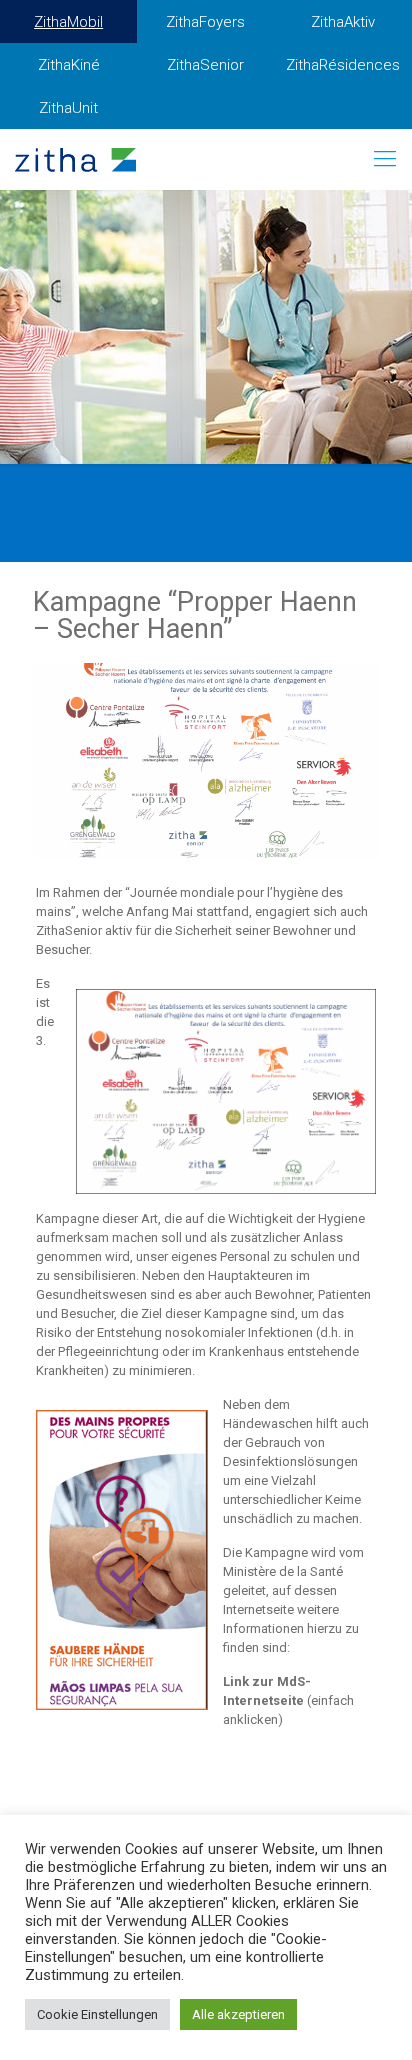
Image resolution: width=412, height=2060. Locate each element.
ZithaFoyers (205, 22)
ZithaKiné (69, 65)
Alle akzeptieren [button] (238, 2014)
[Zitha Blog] (75, 159)
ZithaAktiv (343, 22)
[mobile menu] (385, 159)
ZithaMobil (68, 22)
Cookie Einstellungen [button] (97, 2014)
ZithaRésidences (343, 65)
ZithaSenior (205, 65)
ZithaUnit (68, 108)
